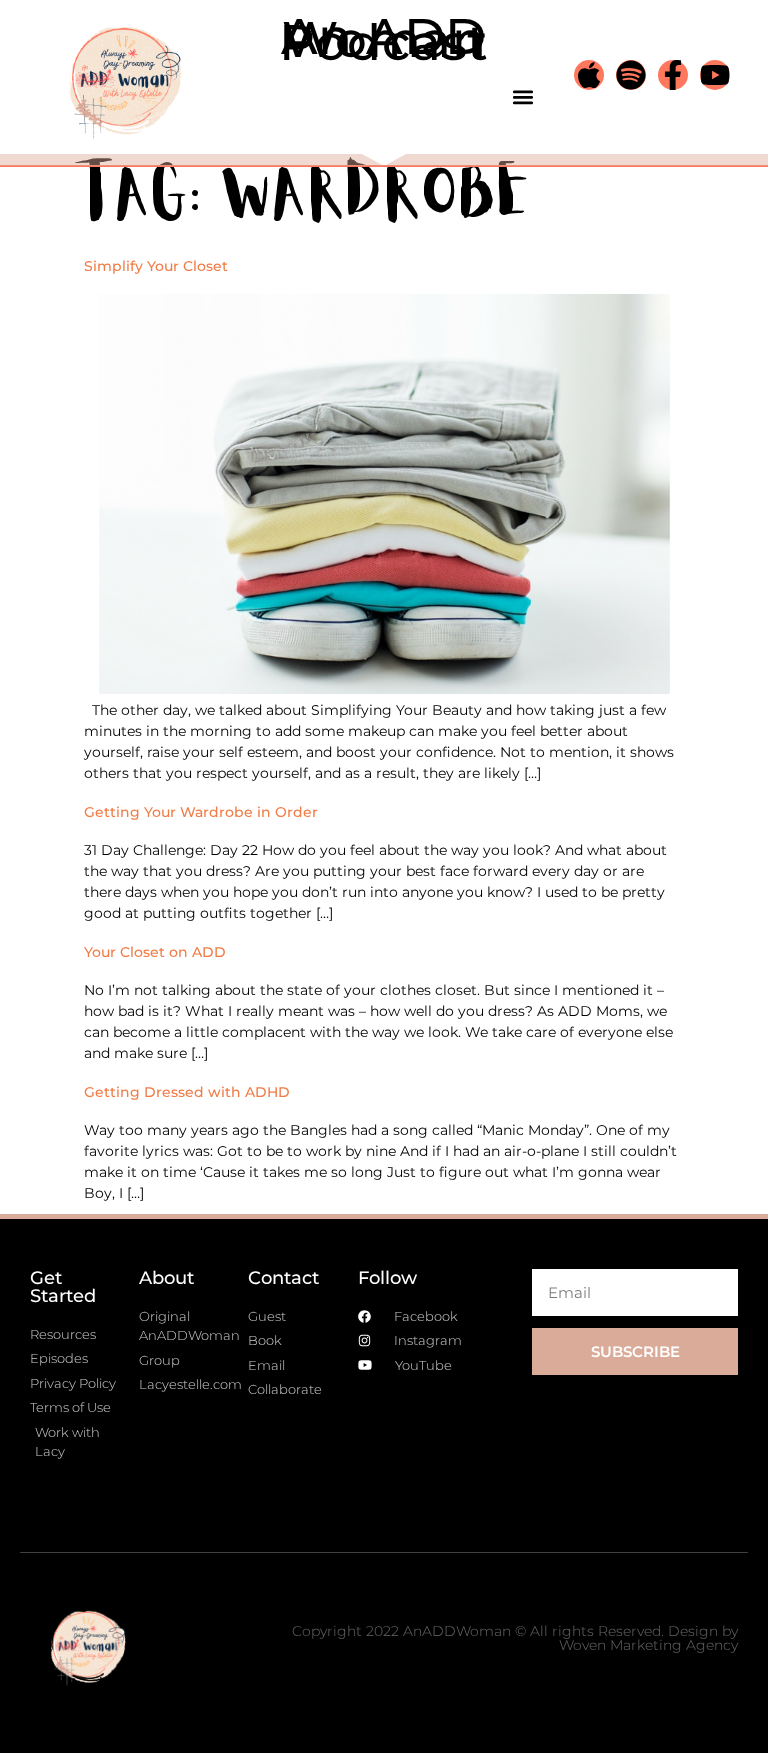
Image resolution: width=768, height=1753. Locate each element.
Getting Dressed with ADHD (187, 1092)
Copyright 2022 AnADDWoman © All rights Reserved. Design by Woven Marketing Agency (515, 1638)
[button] (523, 96)
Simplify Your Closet (156, 266)
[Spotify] (631, 75)
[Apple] (589, 75)
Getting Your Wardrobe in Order (201, 812)
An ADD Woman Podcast (384, 39)
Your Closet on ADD (155, 952)
